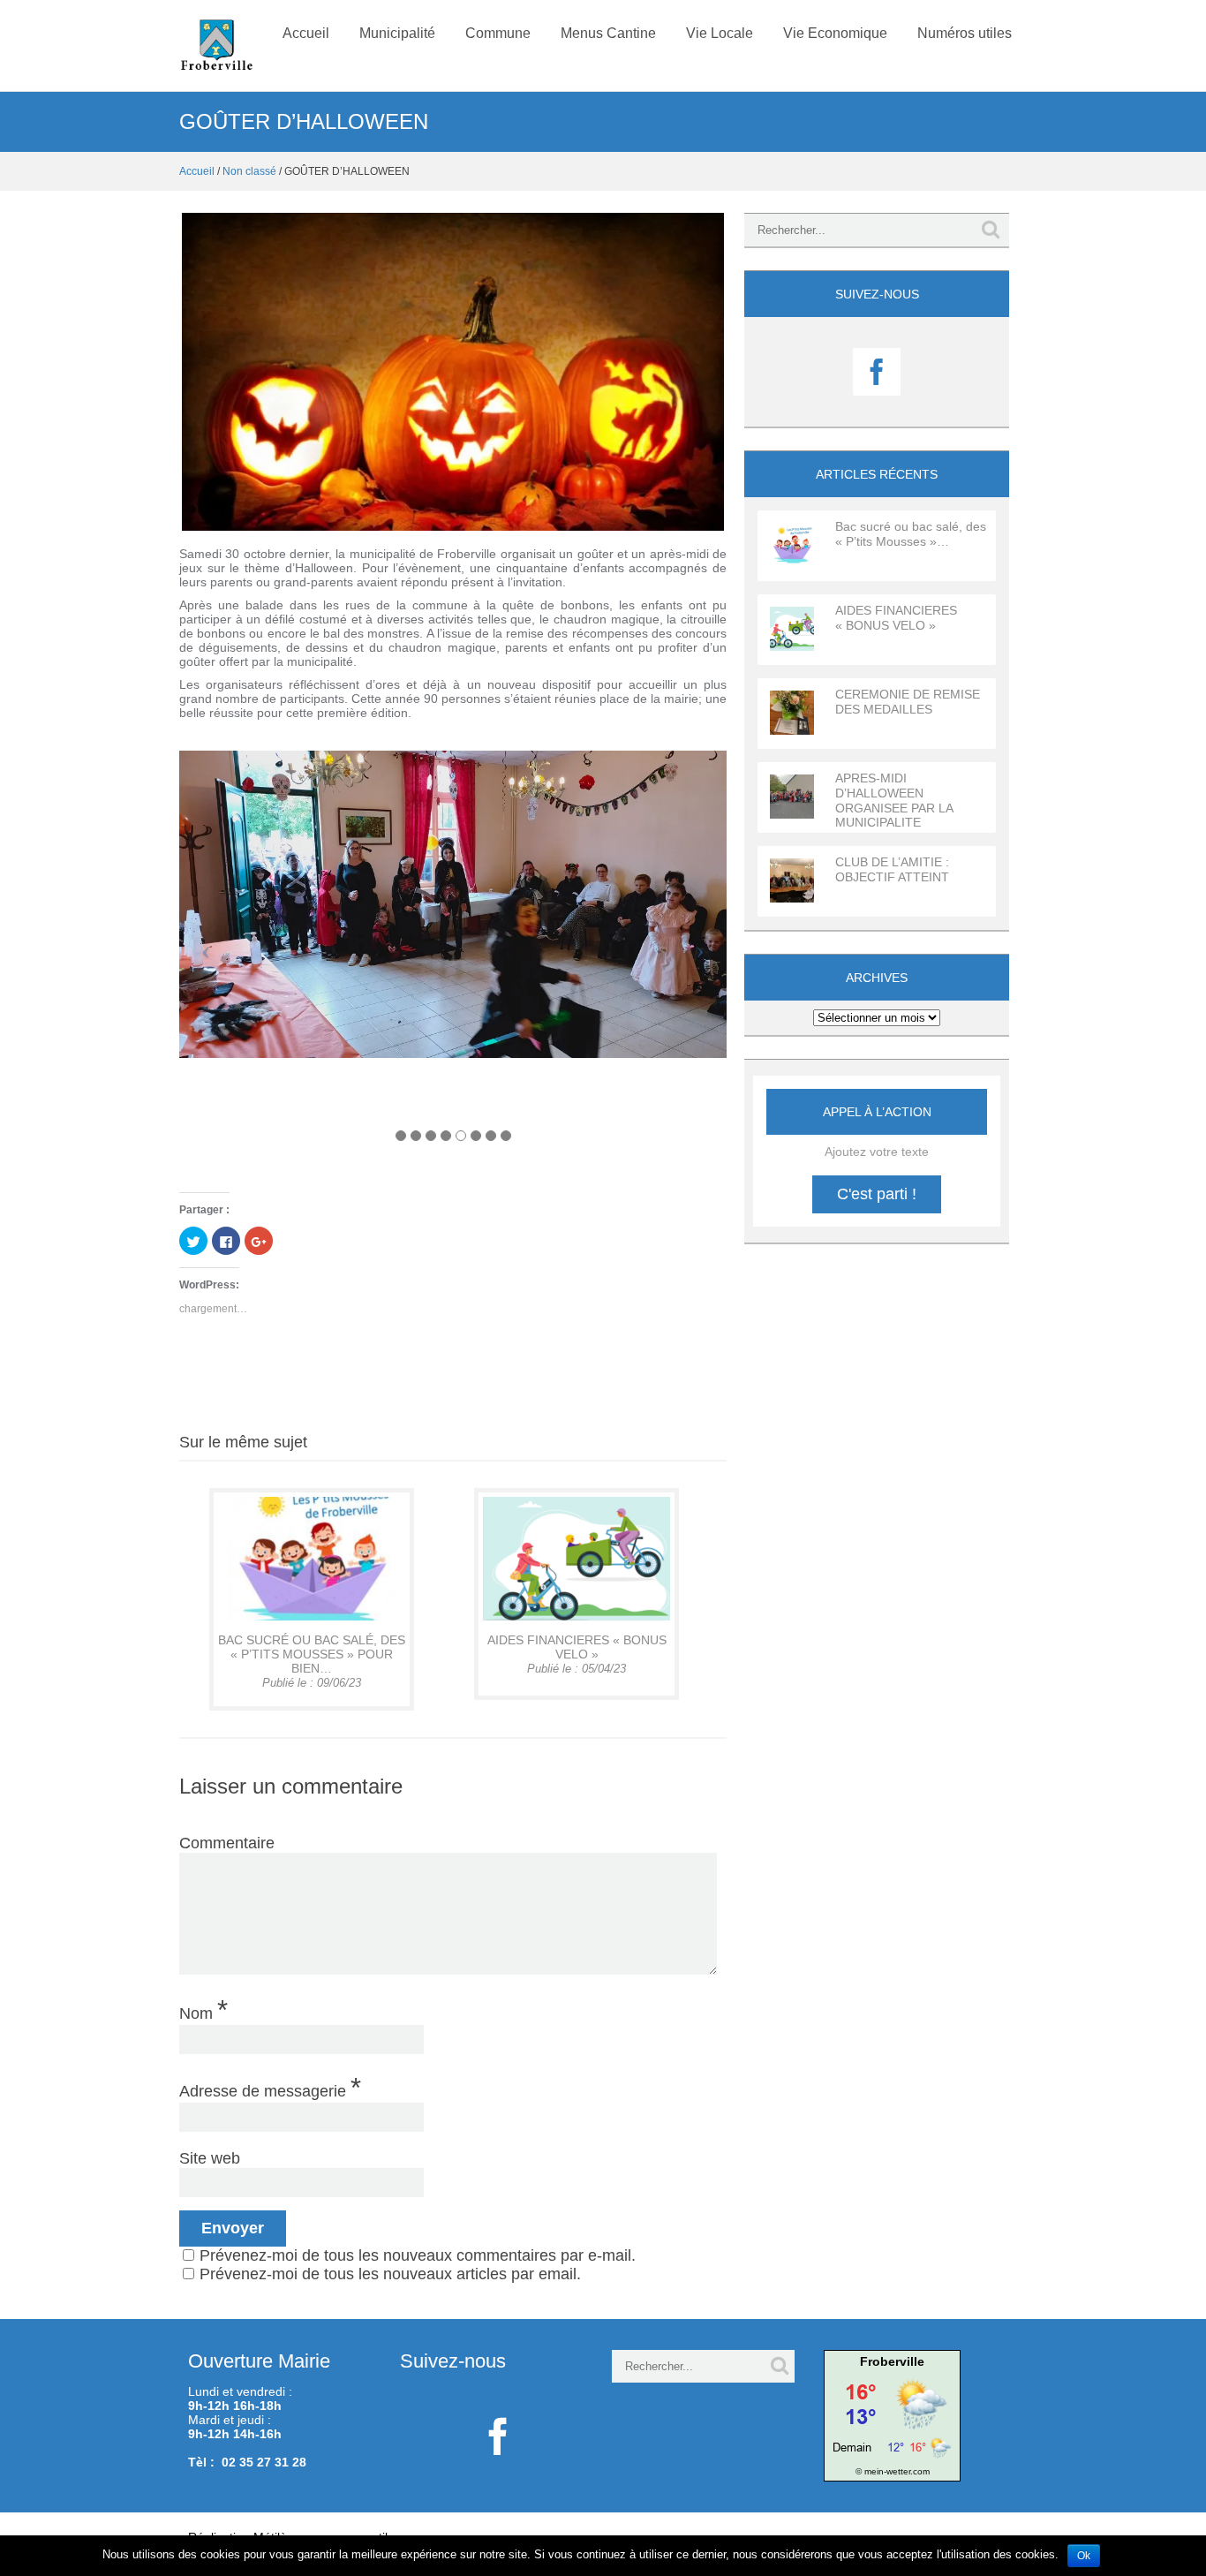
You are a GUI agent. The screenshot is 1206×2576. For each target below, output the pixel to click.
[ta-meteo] (892, 2414)
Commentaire (227, 1843)
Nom (204, 2009)
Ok (1084, 2556)
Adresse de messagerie (270, 2087)
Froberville (892, 2361)
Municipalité (397, 33)
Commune (498, 33)
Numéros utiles (965, 33)
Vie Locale (720, 33)
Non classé (249, 171)
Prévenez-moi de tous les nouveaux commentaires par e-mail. (418, 2255)
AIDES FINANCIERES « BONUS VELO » (577, 1647)
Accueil (306, 33)
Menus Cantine (608, 33)
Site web (210, 2158)
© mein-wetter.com (893, 2471)
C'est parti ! (877, 1194)
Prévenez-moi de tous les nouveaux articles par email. (390, 2274)
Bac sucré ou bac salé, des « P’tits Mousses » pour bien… (312, 1654)
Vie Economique (835, 33)
